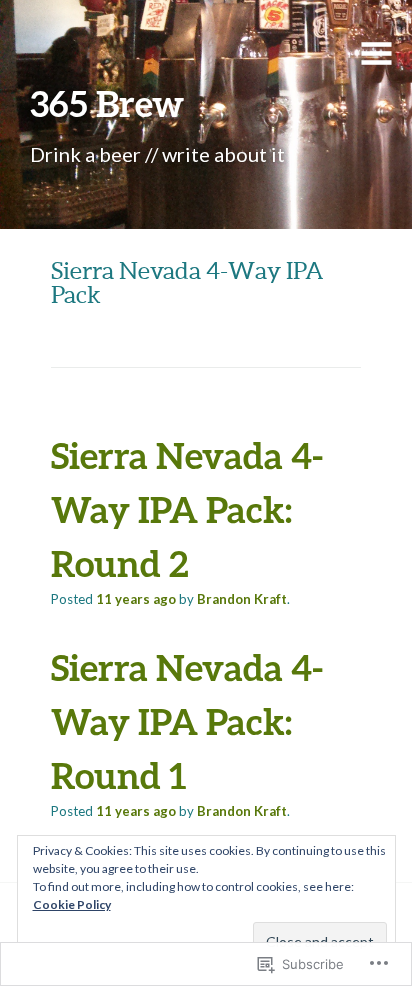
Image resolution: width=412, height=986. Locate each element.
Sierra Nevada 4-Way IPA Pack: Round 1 (187, 721)
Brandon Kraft (242, 599)
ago (136, 599)
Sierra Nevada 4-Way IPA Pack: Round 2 (187, 509)
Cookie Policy (72, 904)
